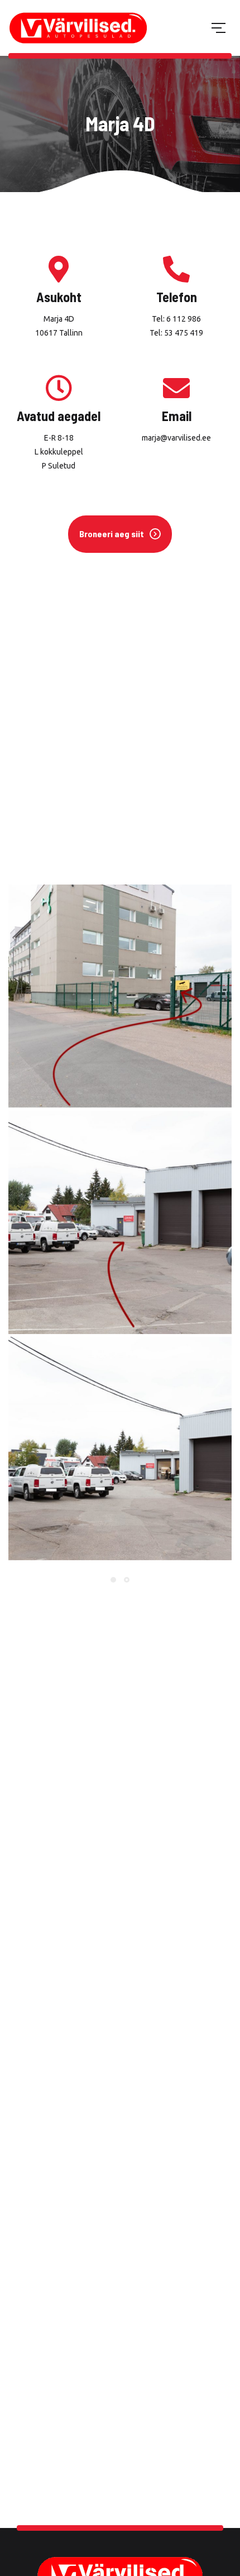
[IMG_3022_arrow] (120, 996)
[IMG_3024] (120, 1449)
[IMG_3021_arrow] (120, 1222)
